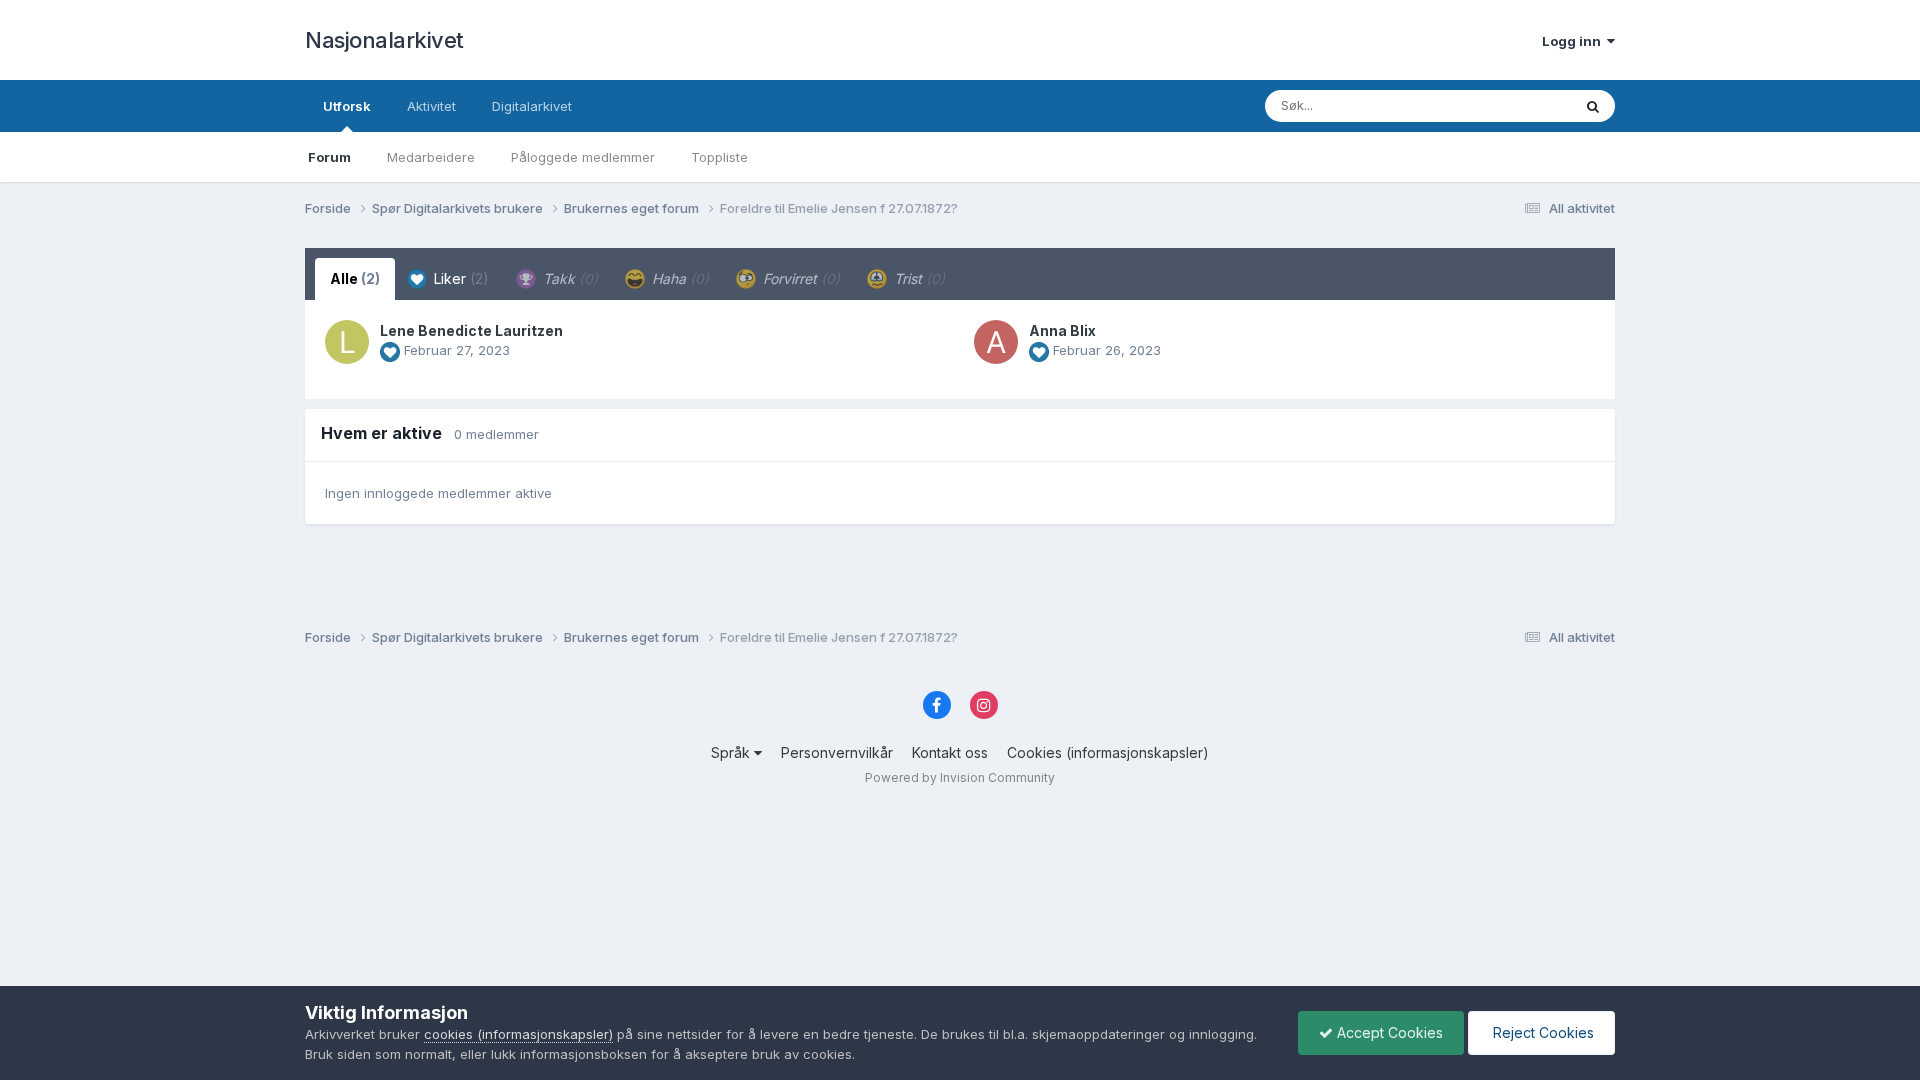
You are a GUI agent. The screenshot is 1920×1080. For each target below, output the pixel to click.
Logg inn (1574, 41)
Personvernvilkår (837, 752)
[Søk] (1593, 106)
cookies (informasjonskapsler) (518, 1034)
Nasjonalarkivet (384, 40)
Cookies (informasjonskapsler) (1108, 752)
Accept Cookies (1388, 1032)
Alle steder (1512, 105)
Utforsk (347, 106)
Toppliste (719, 157)
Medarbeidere (431, 157)
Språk (732, 752)
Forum (329, 157)
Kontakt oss (950, 752)
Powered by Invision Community (960, 777)
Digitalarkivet (532, 106)
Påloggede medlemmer (583, 157)
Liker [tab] (459, 278)
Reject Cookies (1541, 1032)
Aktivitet (431, 106)
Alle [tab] (355, 278)
